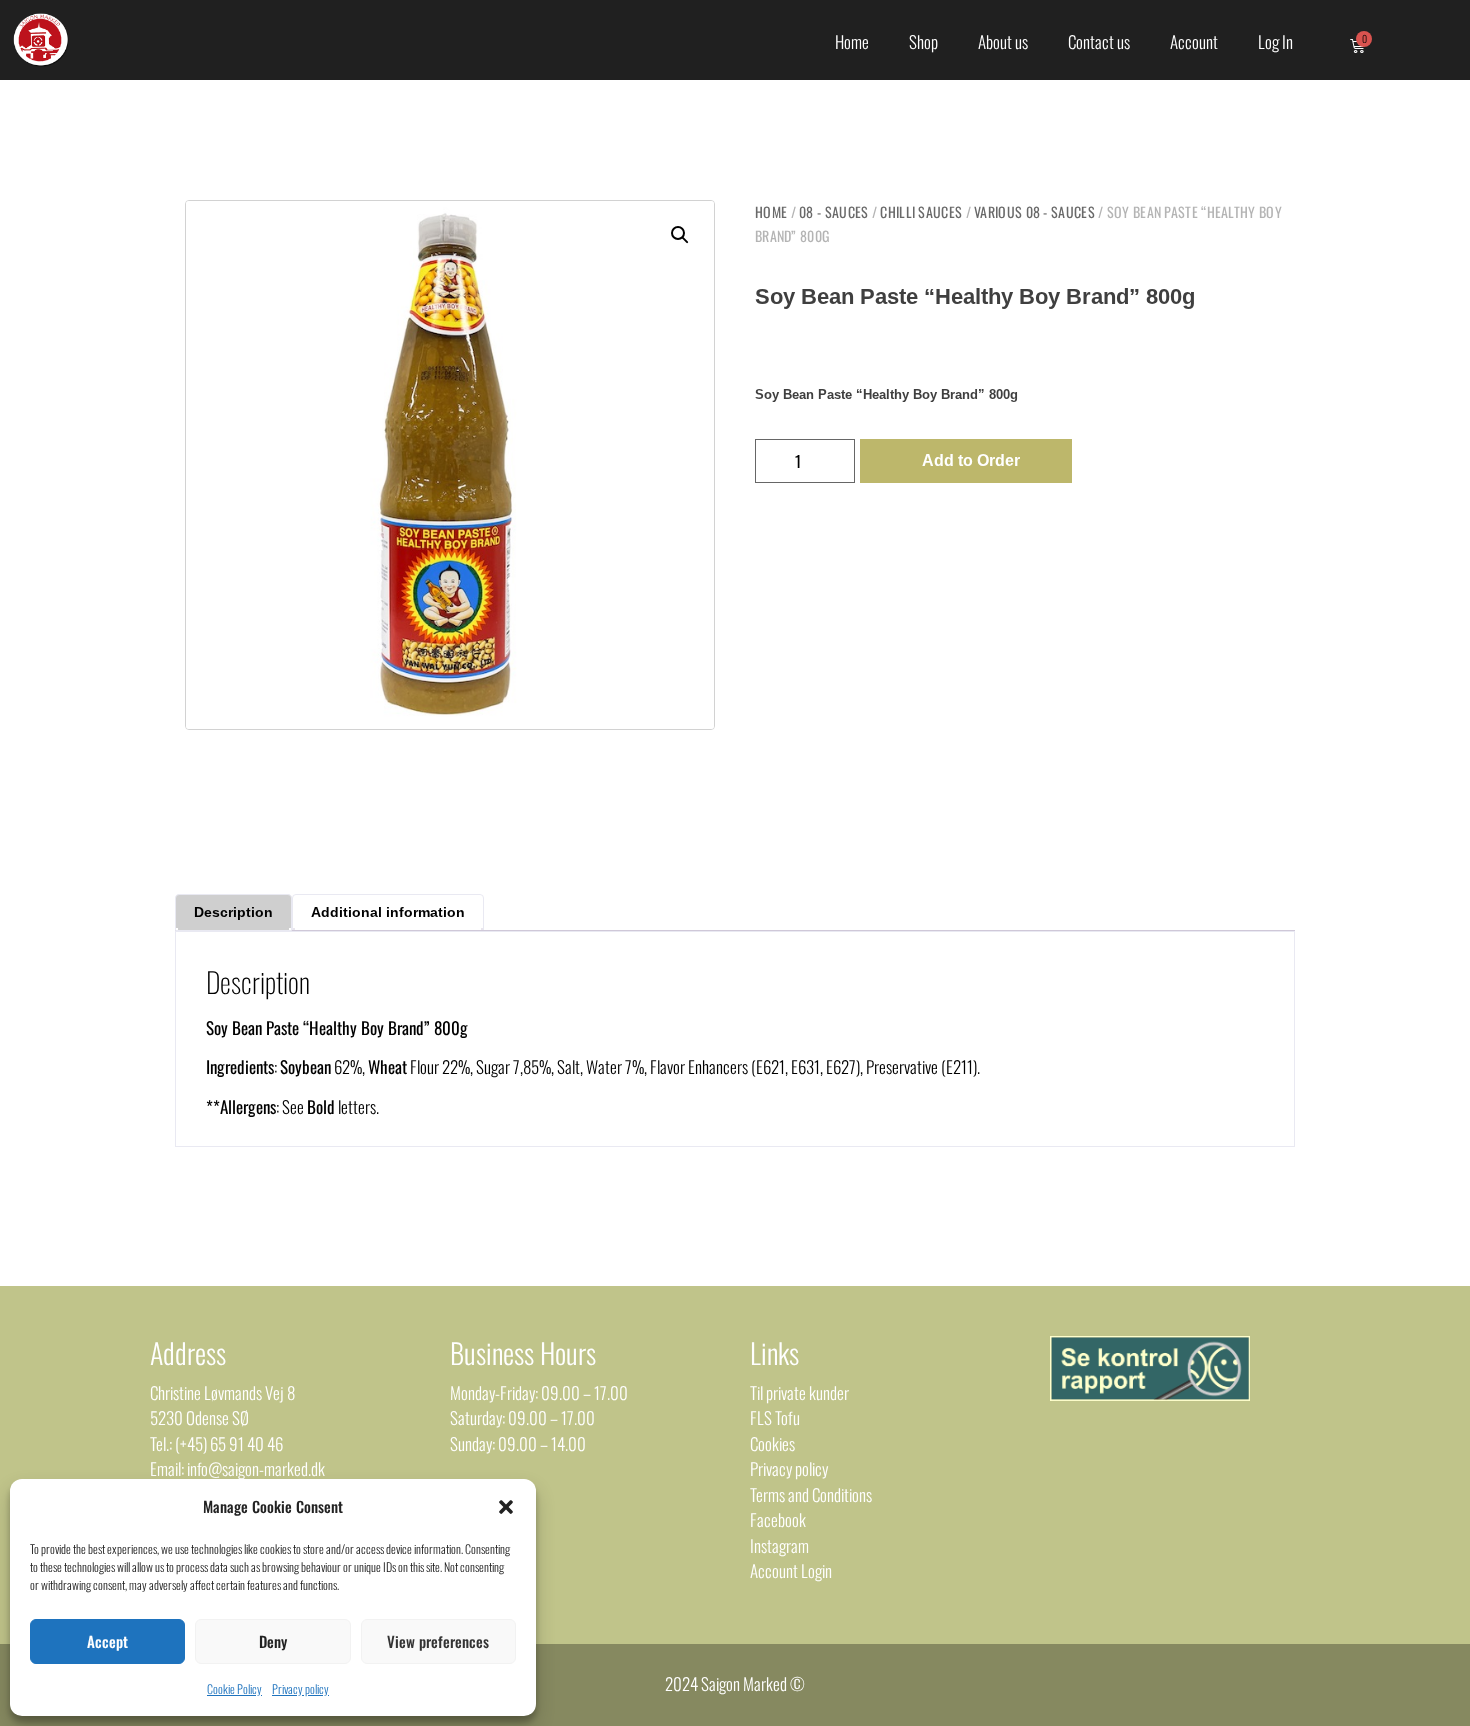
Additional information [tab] (388, 912)
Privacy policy (300, 1688)
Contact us (1099, 41)
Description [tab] (233, 912)
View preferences (438, 1641)
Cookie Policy (234, 1688)
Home (852, 41)
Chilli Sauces (921, 211)
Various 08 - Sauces (1034, 211)
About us (1003, 41)
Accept (107, 1641)
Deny (273, 1641)
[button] (506, 1507)
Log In (1275, 41)
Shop (923, 41)
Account (1194, 41)
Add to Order (971, 460)
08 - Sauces (833, 211)
